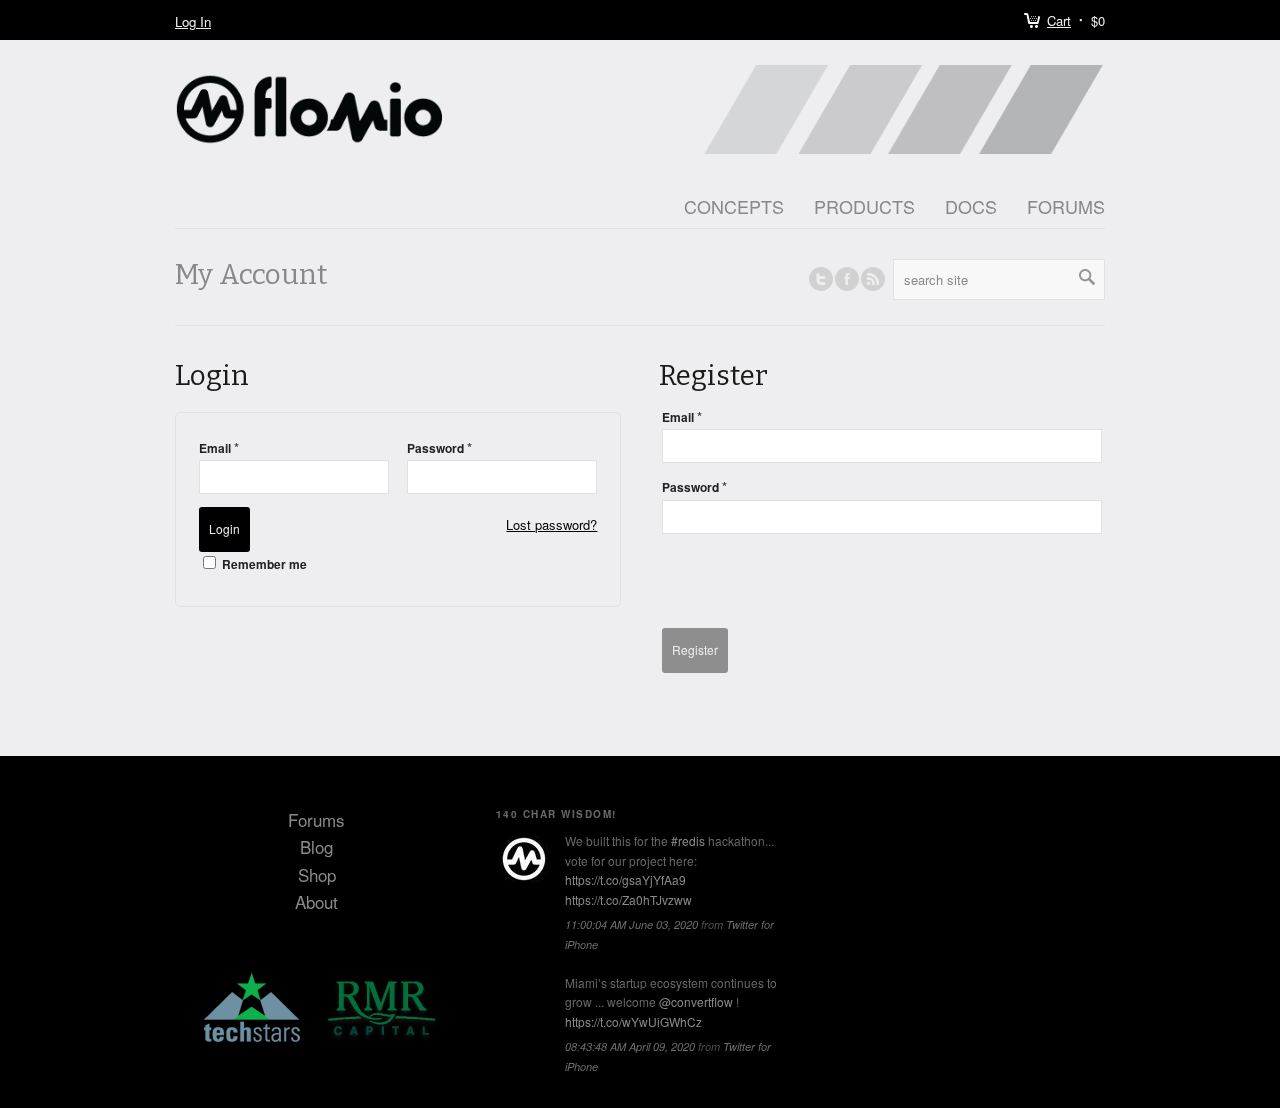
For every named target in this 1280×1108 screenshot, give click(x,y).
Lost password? (551, 524)
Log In (193, 21)
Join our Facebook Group (847, 279)
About (316, 901)
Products (864, 206)
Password (439, 447)
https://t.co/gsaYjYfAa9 (625, 879)
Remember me (263, 564)
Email (219, 447)
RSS (873, 279)
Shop (317, 874)
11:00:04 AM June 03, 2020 (631, 924)
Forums (1066, 206)
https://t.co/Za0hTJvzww (628, 899)
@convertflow (696, 1001)
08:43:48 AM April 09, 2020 (630, 1046)
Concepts (734, 206)
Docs (971, 206)
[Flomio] (524, 859)
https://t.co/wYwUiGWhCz (633, 1021)
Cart (1059, 20)
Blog (316, 846)
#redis (688, 840)
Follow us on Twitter (821, 279)
